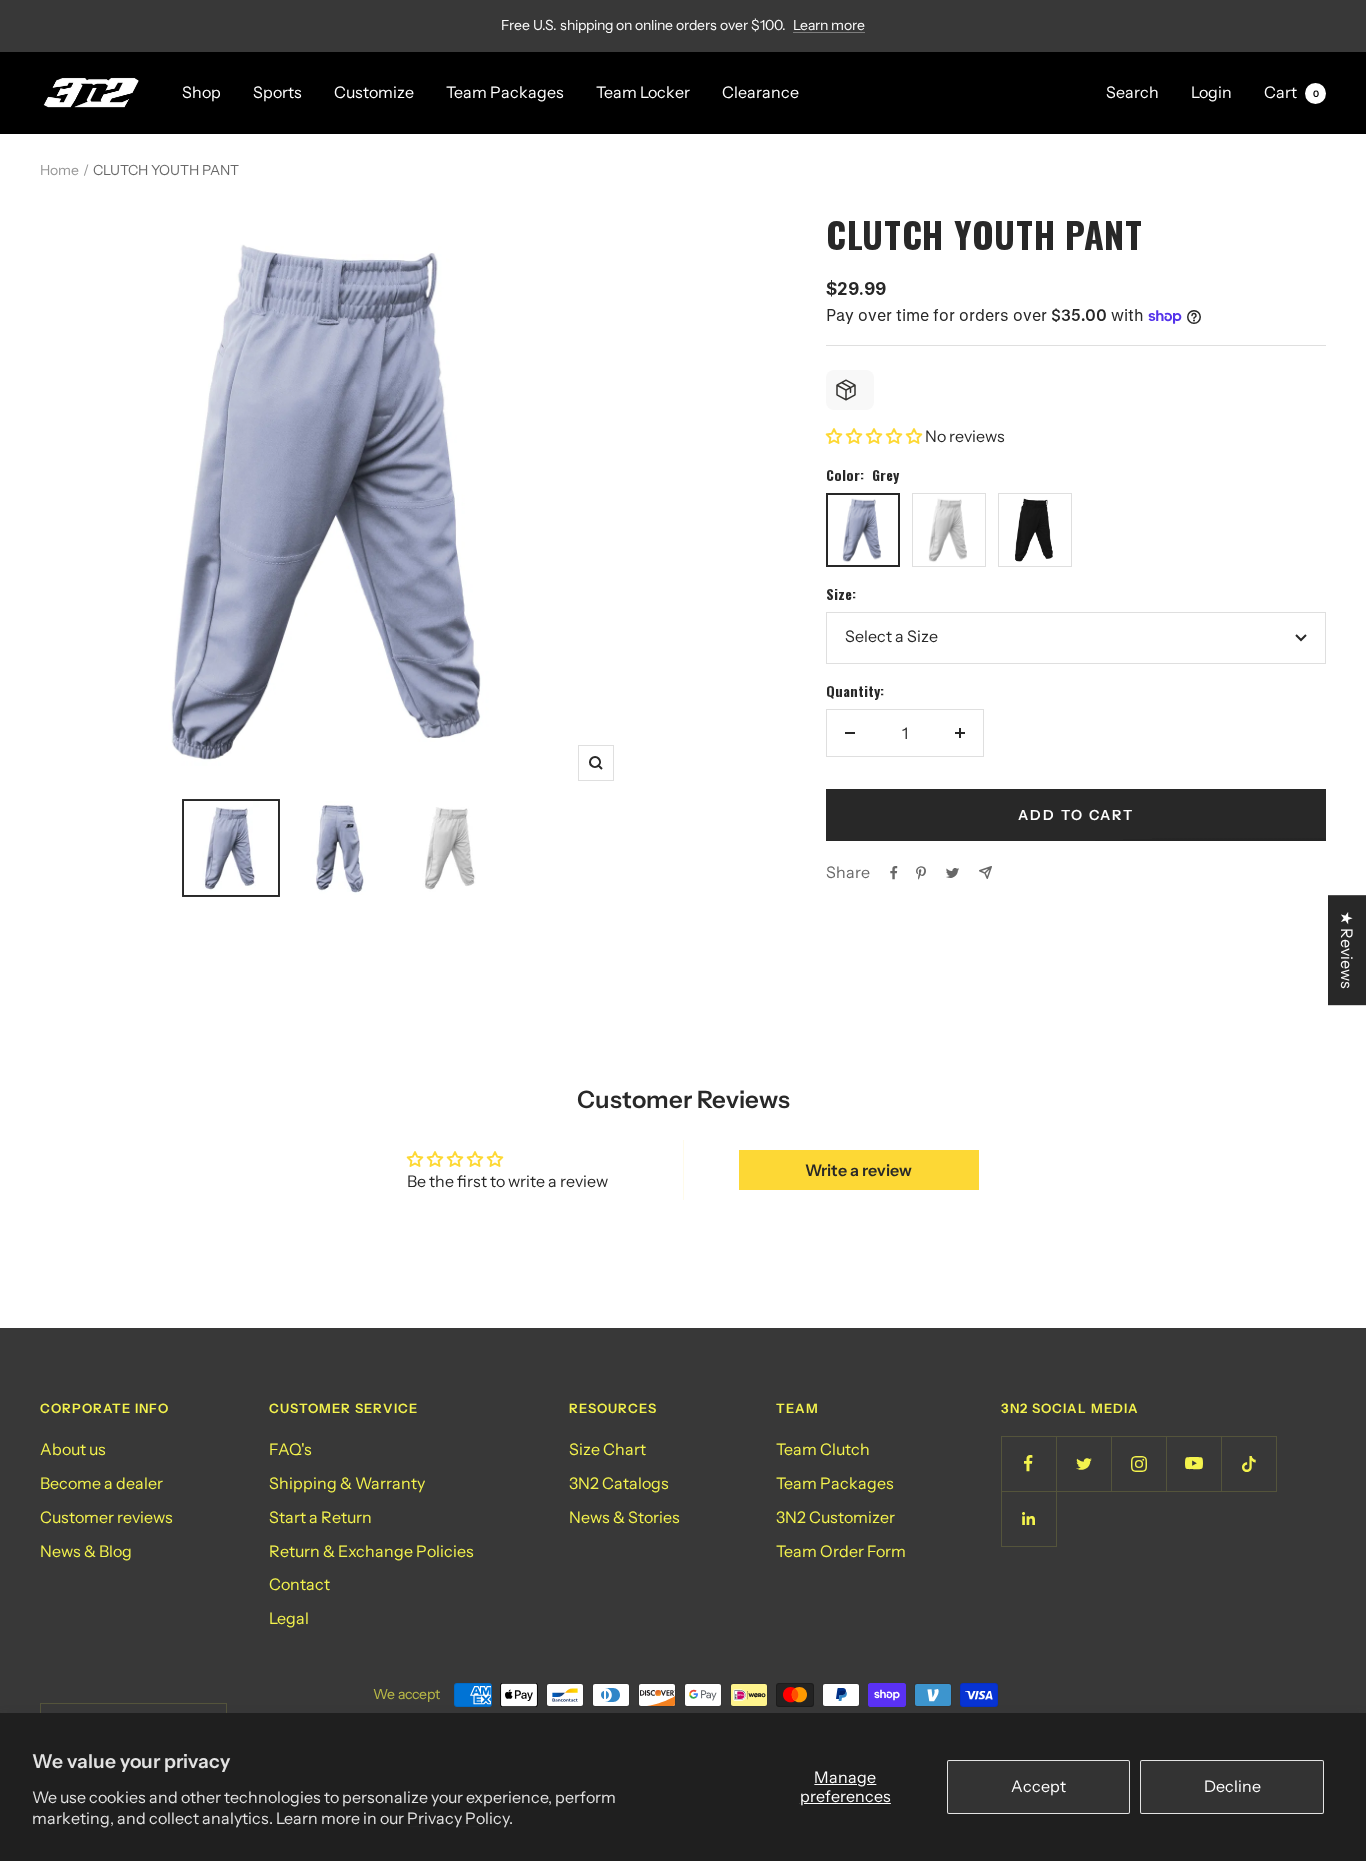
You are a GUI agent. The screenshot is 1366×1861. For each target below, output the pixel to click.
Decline (1232, 1786)
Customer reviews (106, 1517)
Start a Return (320, 1517)
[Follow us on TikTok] (1248, 1463)
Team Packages (505, 92)
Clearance (760, 92)
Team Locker (643, 92)
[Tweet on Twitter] (952, 873)
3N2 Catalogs (619, 1483)
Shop (201, 92)
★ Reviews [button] (1347, 950)
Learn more (829, 25)
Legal (289, 1618)
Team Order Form (841, 1551)
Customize (374, 92)
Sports (277, 92)
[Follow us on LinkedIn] (1028, 1518)
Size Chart (607, 1449)
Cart (1291, 92)
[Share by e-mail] (985, 872)
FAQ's (290, 1449)
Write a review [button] (858, 1170)
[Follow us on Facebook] (1028, 1463)
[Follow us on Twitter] (1083, 1463)
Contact (299, 1584)
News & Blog (86, 1551)
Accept (1038, 1786)
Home (59, 170)
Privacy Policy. (460, 1818)
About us (73, 1449)
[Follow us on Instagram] (1138, 1463)
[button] (875, 436)
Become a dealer (101, 1483)
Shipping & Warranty (347, 1483)
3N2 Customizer (835, 1517)
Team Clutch (823, 1449)
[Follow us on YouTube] (1193, 1463)
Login (1211, 92)
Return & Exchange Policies (371, 1551)
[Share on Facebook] (894, 873)
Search (1132, 92)
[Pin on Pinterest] (921, 873)
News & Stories (624, 1517)
